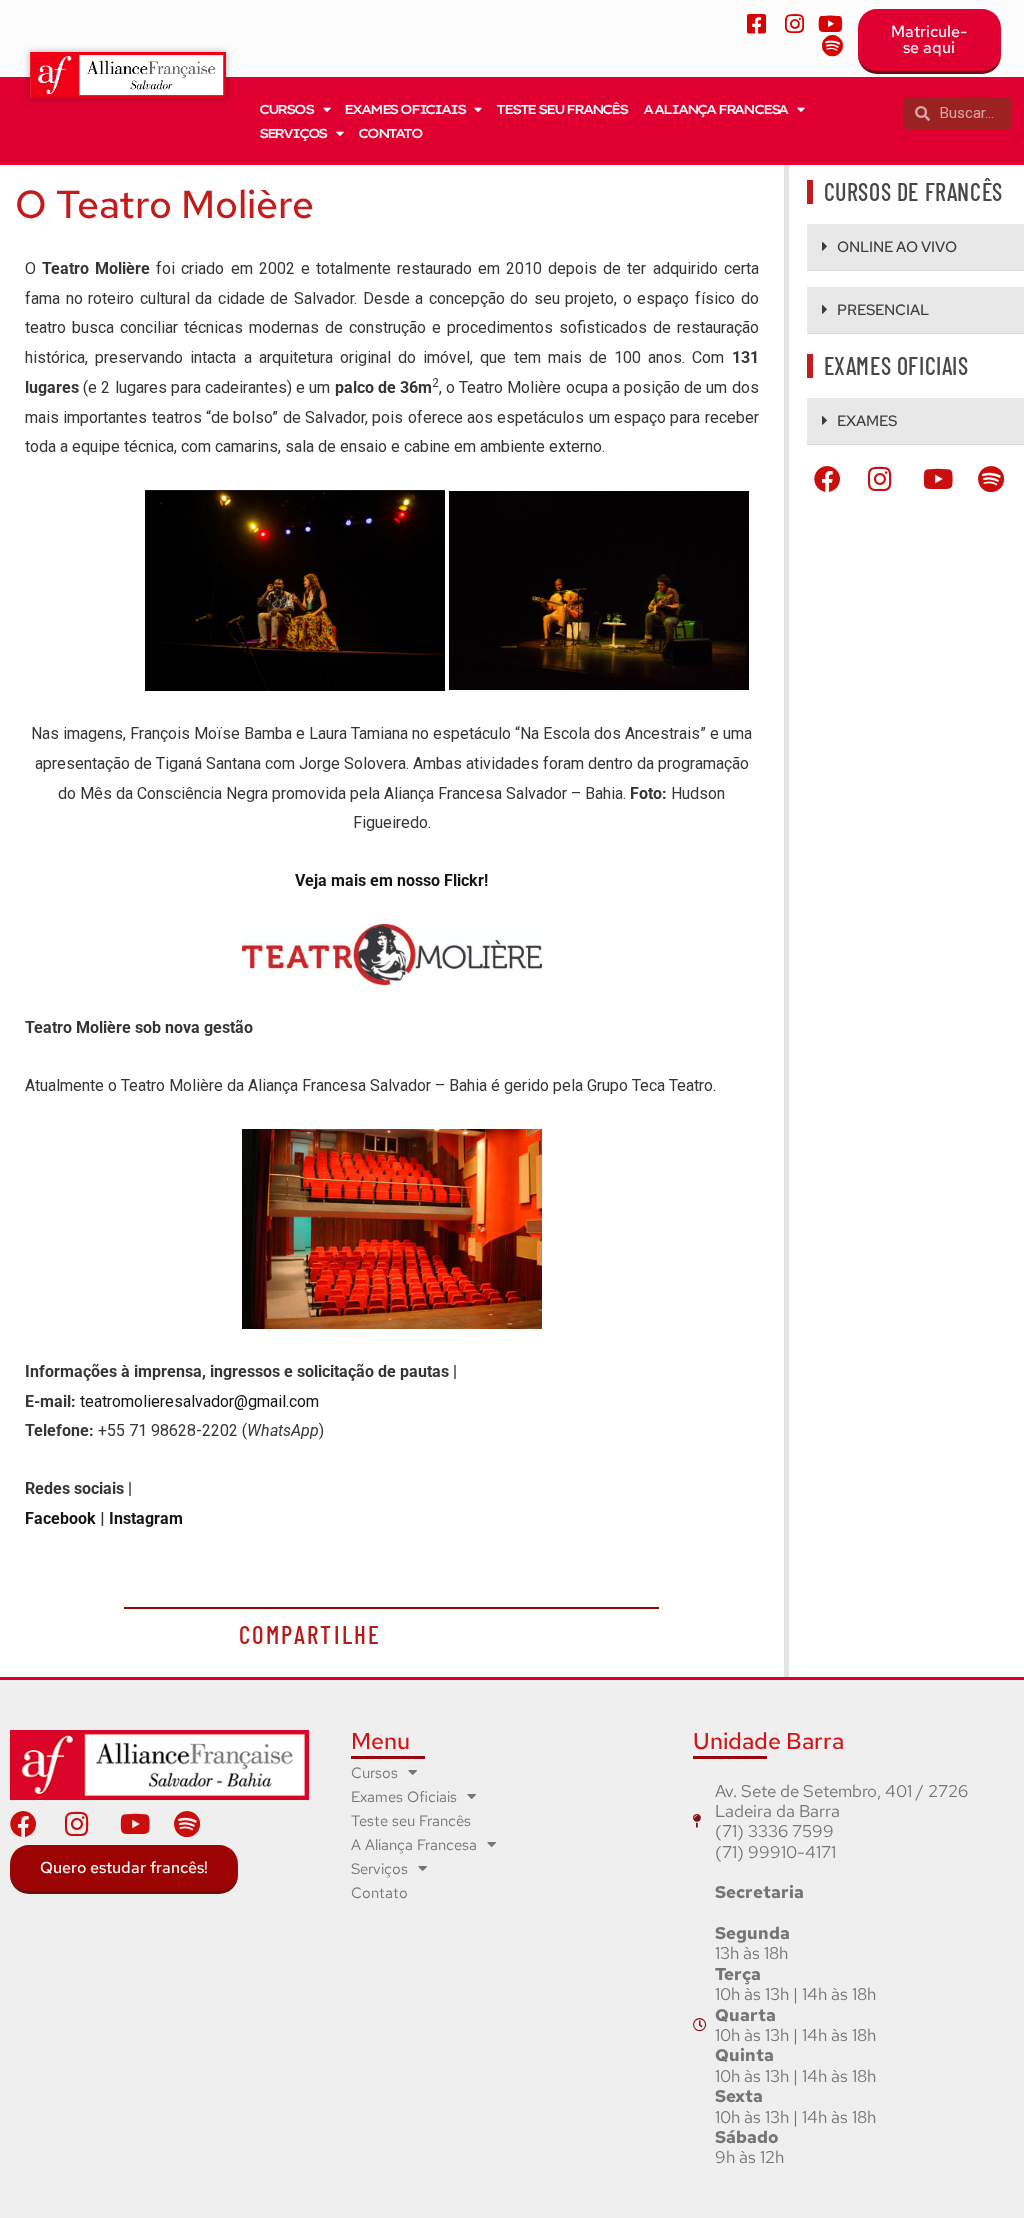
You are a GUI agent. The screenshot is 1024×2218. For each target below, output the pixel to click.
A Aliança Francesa (715, 109)
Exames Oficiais (404, 109)
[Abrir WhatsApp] (974, 2167)
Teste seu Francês (561, 109)
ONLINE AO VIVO (897, 247)
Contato (390, 133)
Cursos (286, 109)
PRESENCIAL (883, 310)
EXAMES (867, 421)
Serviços (292, 133)
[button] (915, 247)
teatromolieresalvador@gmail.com (199, 1401)
